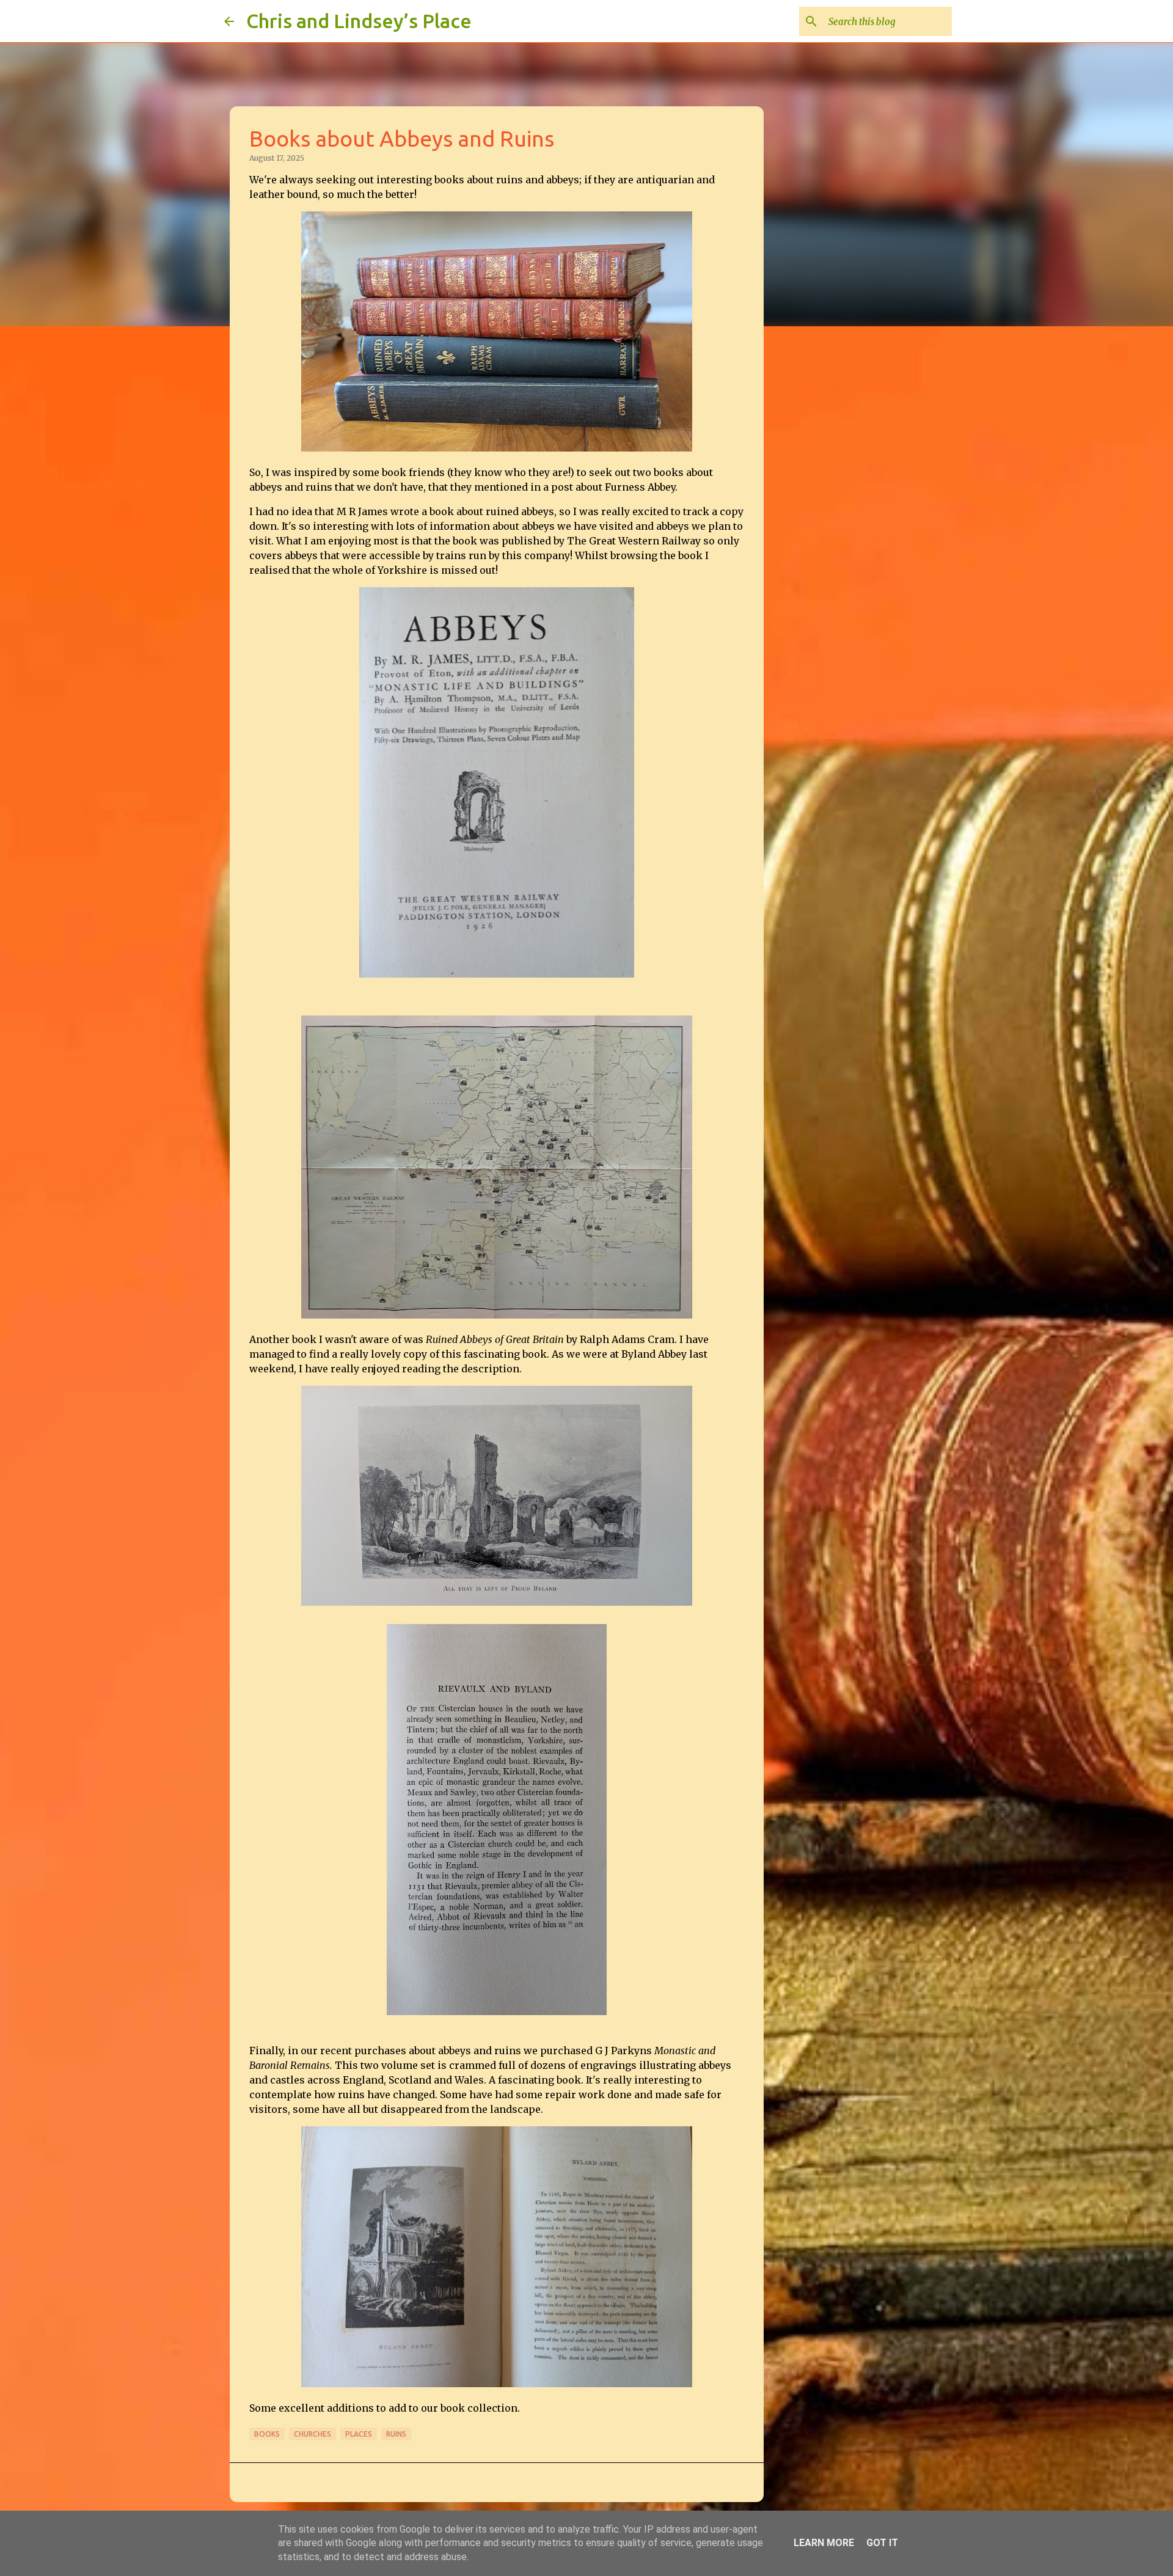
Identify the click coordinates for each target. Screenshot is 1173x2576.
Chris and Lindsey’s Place (359, 21)
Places (359, 2434)
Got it (882, 2543)
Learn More (824, 2543)
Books (267, 2434)
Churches (312, 2434)
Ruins (396, 2434)
